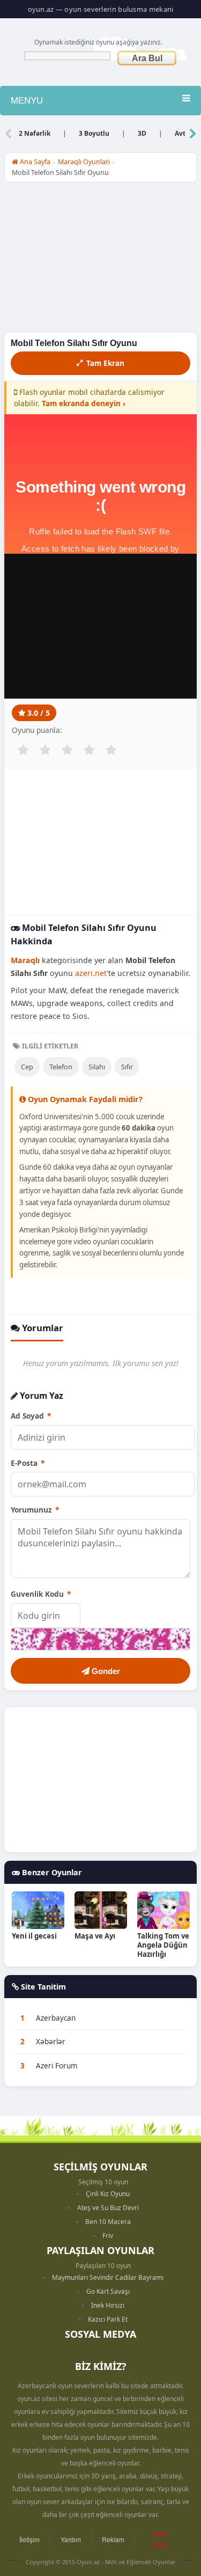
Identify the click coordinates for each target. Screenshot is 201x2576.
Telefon (61, 1067)
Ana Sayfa (34, 162)
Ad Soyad (31, 1416)
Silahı (97, 1067)
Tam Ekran (105, 363)
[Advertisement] (100, 260)
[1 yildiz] (23, 750)
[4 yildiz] (89, 750)
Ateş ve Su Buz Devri (108, 2208)
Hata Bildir (160, 2539)
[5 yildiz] (111, 750)
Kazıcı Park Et (108, 2319)
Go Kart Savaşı (108, 2291)
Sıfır (127, 1067)
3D (142, 133)
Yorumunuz (35, 1510)
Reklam (113, 2539)
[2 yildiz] (45, 750)
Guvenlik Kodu (41, 1594)
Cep (27, 1067)
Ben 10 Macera (108, 2222)
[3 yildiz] (67, 750)
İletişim (29, 2539)
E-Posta (28, 1463)
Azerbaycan (56, 2018)
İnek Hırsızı (108, 2305)
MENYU (27, 101)
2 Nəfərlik (35, 133)
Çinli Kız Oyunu (108, 2194)
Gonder (105, 1671)
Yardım (71, 2539)
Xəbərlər (51, 2042)
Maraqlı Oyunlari (84, 162)
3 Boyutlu (94, 133)
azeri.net (91, 973)
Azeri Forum (57, 2066)
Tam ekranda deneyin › (84, 403)
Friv (108, 2236)
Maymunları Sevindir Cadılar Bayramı (108, 2277)
